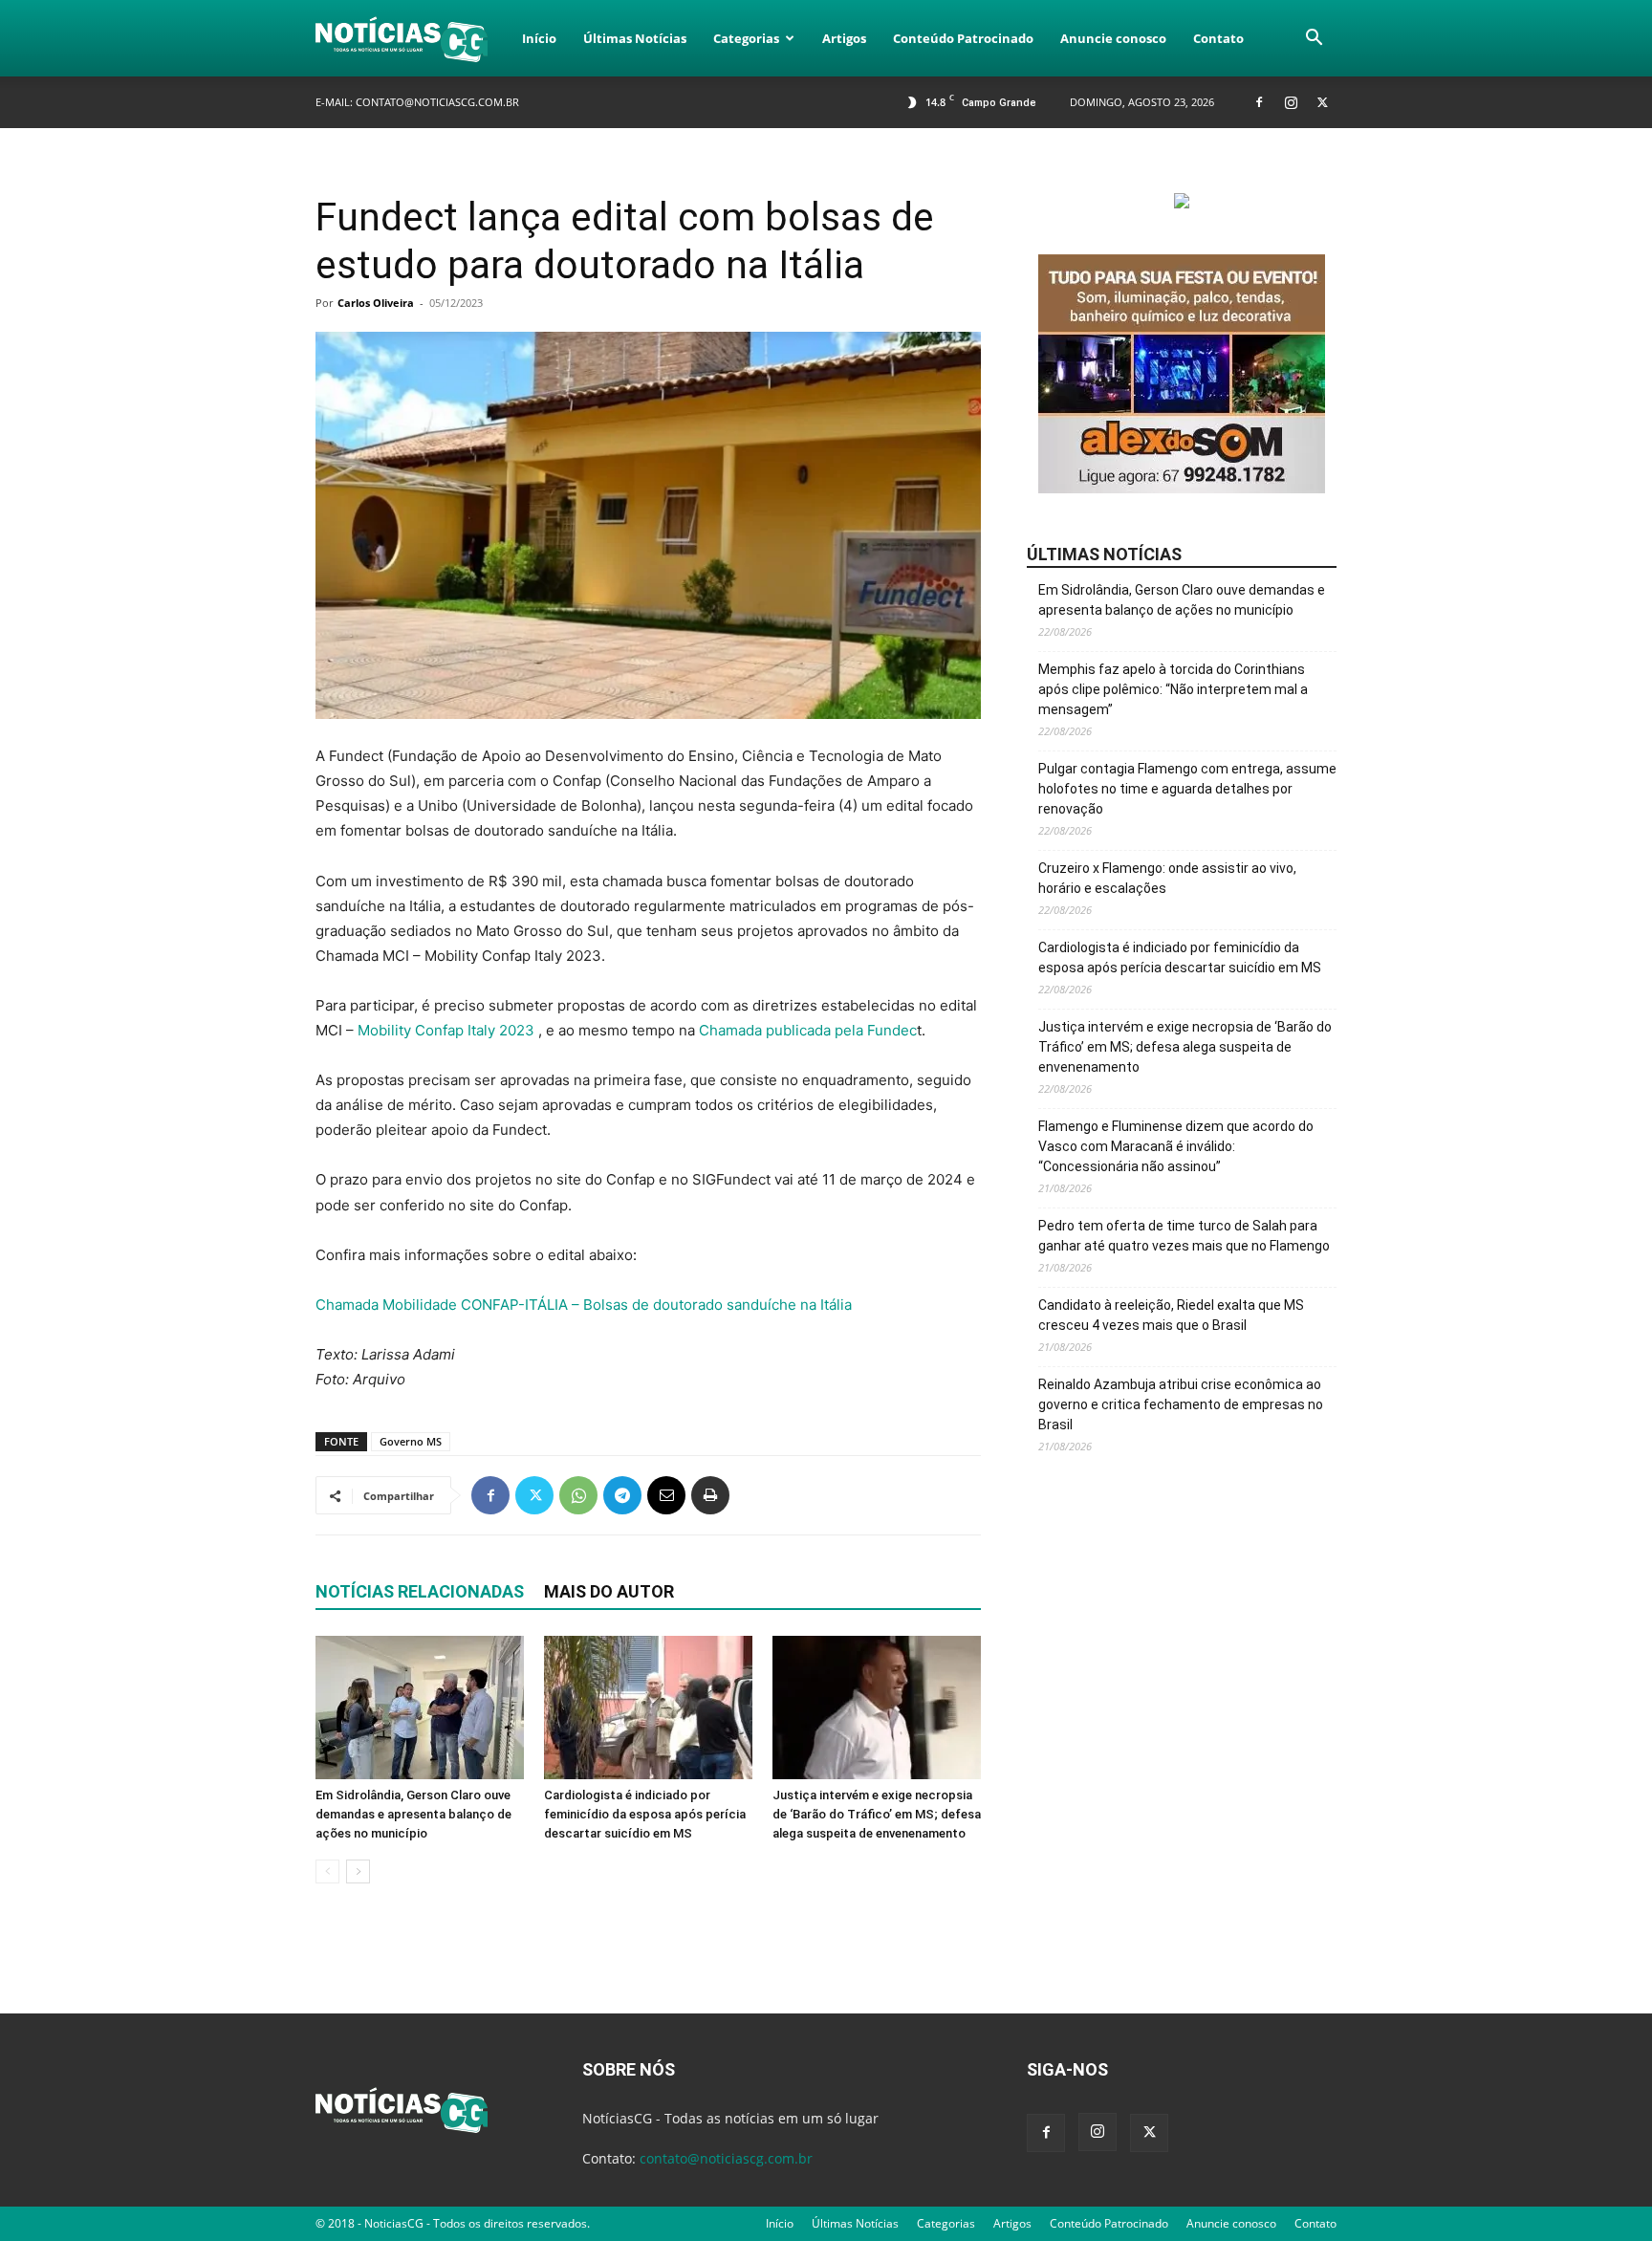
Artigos (844, 38)
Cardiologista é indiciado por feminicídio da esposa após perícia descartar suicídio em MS (645, 1814)
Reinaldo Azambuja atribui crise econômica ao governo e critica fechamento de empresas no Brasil (1181, 1404)
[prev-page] (327, 1871)
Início (539, 38)
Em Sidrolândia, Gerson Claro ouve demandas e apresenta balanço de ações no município (413, 1814)
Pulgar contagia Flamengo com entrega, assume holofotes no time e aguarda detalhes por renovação (1187, 789)
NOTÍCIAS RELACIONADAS (420, 1591)
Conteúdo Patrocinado (963, 38)
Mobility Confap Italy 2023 (446, 1030)
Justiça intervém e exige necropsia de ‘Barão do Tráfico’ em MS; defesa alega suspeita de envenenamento (877, 1814)
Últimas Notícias (635, 38)
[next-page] (358, 1871)
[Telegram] (622, 1495)
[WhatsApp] (578, 1495)
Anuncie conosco (1113, 38)
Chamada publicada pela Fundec (808, 1030)
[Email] (666, 1495)
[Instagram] (1291, 102)
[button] (1314, 40)
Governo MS (411, 1441)
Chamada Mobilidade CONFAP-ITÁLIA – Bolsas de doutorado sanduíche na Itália (584, 1305)
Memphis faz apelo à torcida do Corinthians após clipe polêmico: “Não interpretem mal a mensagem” (1173, 689)
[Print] (710, 1495)
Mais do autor (609, 1591)
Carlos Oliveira (376, 303)
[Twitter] (1322, 102)
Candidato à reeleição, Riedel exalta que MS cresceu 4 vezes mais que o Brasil (1171, 1315)
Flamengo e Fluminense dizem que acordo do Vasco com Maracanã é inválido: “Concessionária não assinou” (1176, 1146)
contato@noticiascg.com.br (437, 102)
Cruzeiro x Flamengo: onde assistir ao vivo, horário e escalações (1167, 878)
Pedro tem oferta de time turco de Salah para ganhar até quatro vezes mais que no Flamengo (1184, 1236)
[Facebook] (1259, 102)
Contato (1218, 38)
